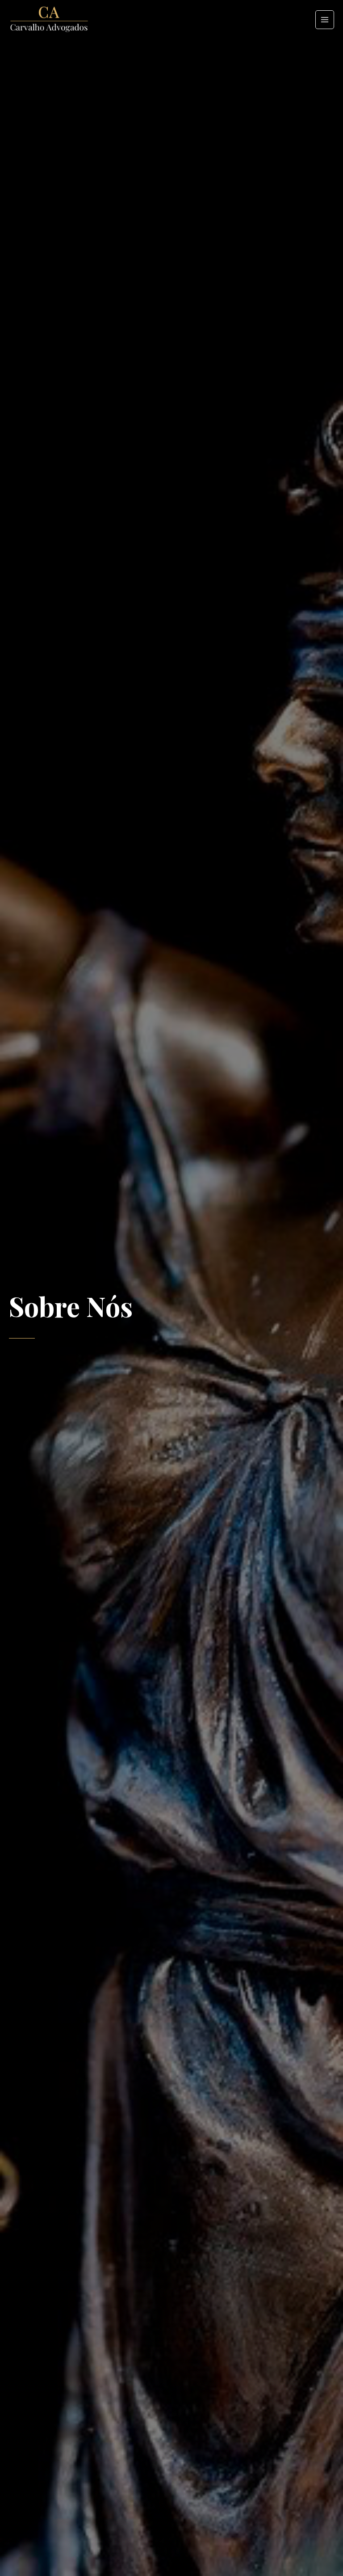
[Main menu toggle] (325, 20)
